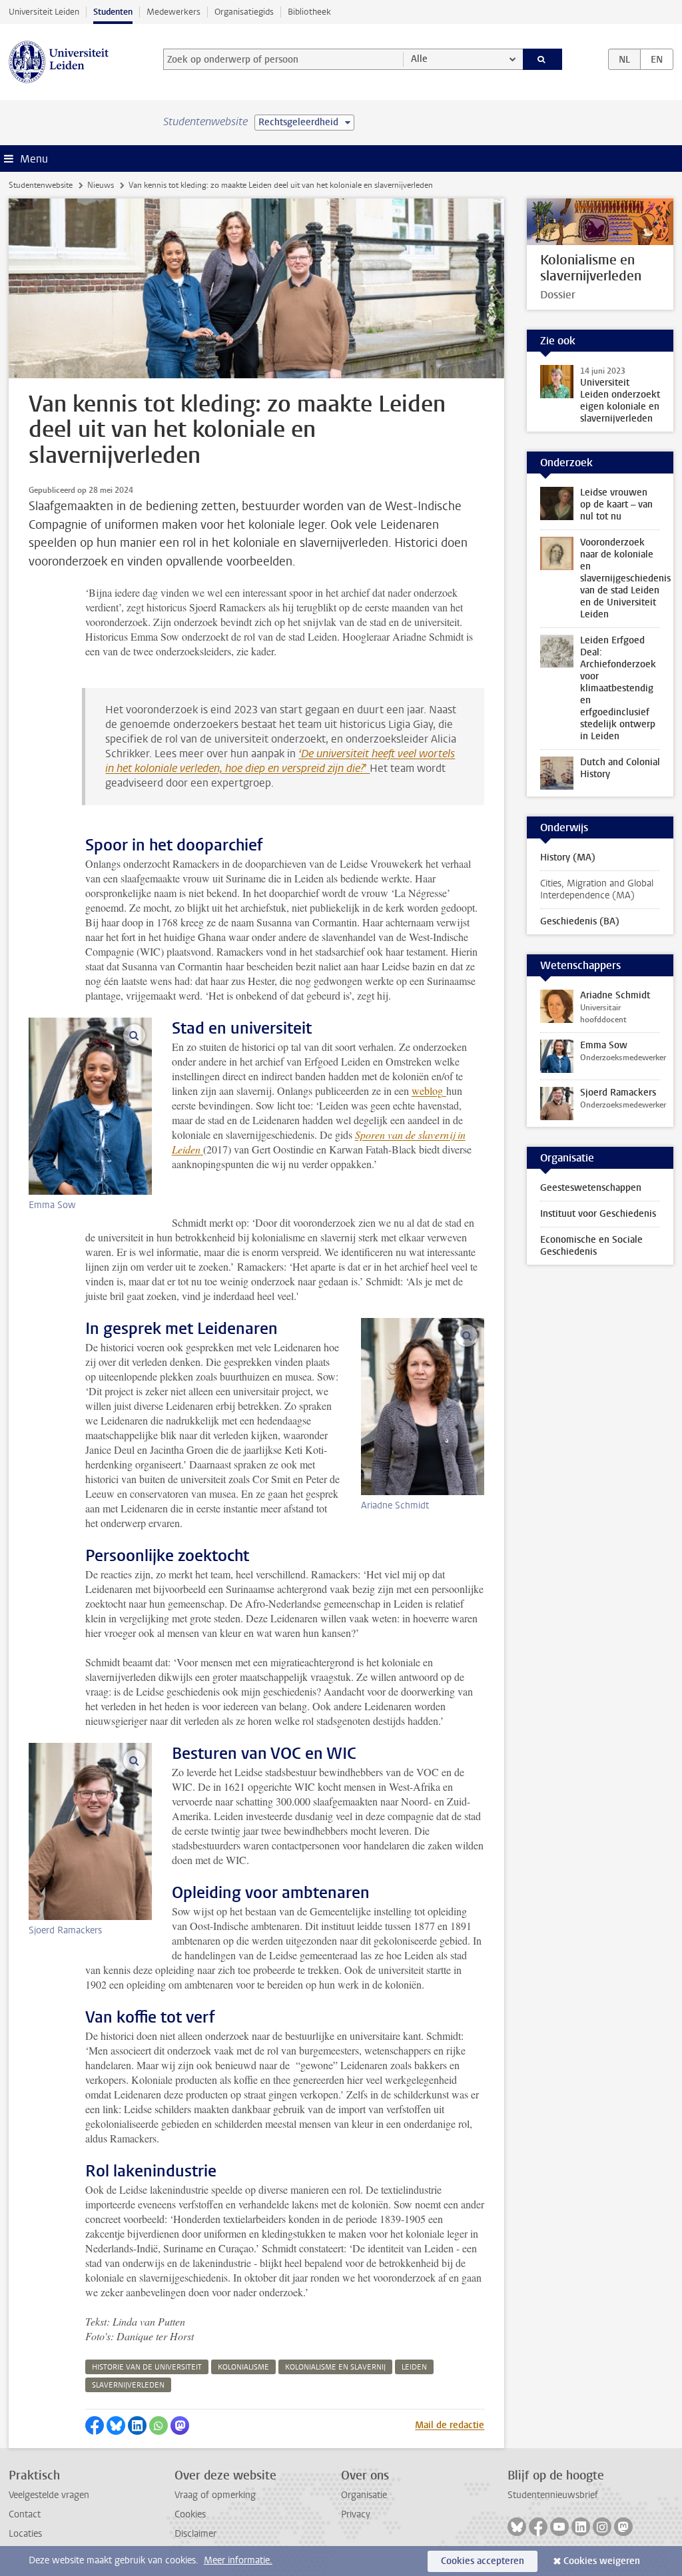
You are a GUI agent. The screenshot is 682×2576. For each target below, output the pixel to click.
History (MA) (568, 857)
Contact (25, 2514)
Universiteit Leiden (44, 12)
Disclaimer (195, 2534)
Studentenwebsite (41, 185)
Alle (419, 59)
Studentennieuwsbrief (553, 2495)
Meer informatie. (238, 2560)
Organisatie (364, 2495)
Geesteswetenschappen (591, 1188)
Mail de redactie (450, 2425)
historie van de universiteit (147, 2367)
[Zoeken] (543, 59)
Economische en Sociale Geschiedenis (591, 1246)
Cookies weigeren (602, 2561)
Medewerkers (173, 12)
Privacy (356, 2514)
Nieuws (101, 185)
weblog (427, 1091)
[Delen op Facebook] (95, 2425)
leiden (414, 2367)
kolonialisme (243, 2367)
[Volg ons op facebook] (538, 2527)
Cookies (190, 2514)
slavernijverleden (128, 2385)
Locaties (25, 2534)
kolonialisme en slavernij (335, 2367)
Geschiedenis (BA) (580, 921)
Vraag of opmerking (215, 2495)
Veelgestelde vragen (49, 2495)
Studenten (113, 12)
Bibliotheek (309, 12)
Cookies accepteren (483, 2561)
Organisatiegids (244, 12)
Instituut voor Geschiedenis (598, 1214)
